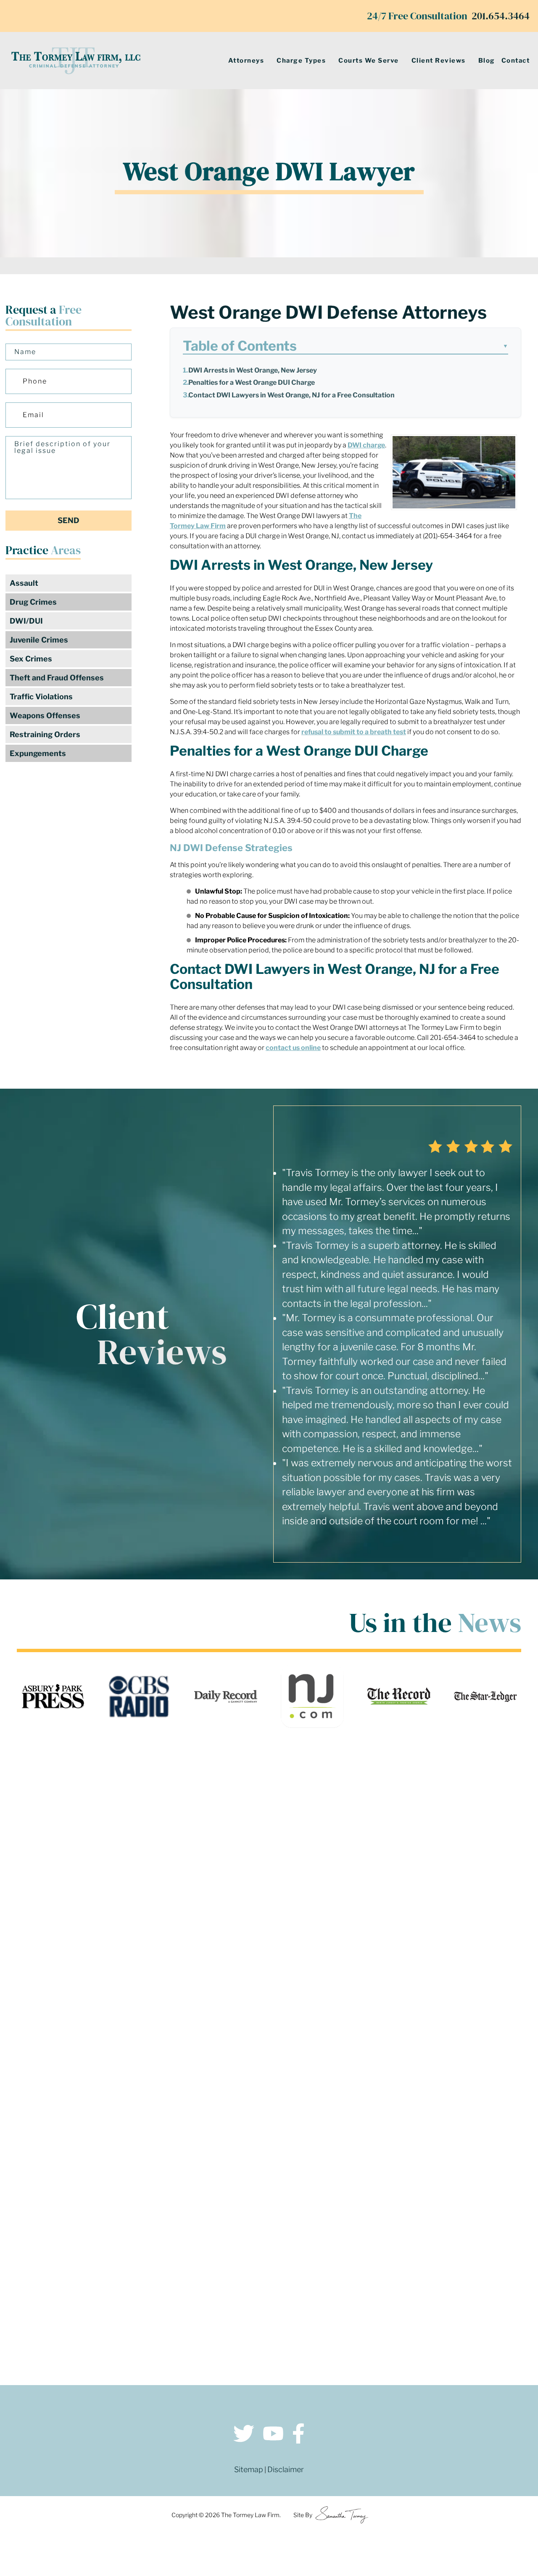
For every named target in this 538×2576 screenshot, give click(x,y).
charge (374, 445)
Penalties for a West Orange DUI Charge (252, 382)
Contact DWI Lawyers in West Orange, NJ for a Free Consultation (291, 395)
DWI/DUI (26, 621)
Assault (24, 583)
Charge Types (301, 61)
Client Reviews (439, 61)
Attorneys (246, 61)
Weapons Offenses (45, 715)
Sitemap (249, 2469)
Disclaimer (286, 2469)
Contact (516, 61)
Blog (487, 61)
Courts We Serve (369, 61)
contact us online (293, 1048)
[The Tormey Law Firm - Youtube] (273, 2435)
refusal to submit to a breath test (354, 732)
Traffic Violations (41, 697)
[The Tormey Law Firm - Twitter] (244, 2435)
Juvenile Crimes (39, 640)
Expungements (38, 753)
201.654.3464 (501, 16)
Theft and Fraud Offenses (57, 678)
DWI (355, 445)
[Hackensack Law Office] (143, 2317)
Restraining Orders (45, 734)
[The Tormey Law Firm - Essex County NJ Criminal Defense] (76, 61)
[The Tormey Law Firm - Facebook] (298, 2435)
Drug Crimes (33, 602)
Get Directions (143, 2259)
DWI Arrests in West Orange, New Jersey (253, 370)
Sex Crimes (31, 659)
